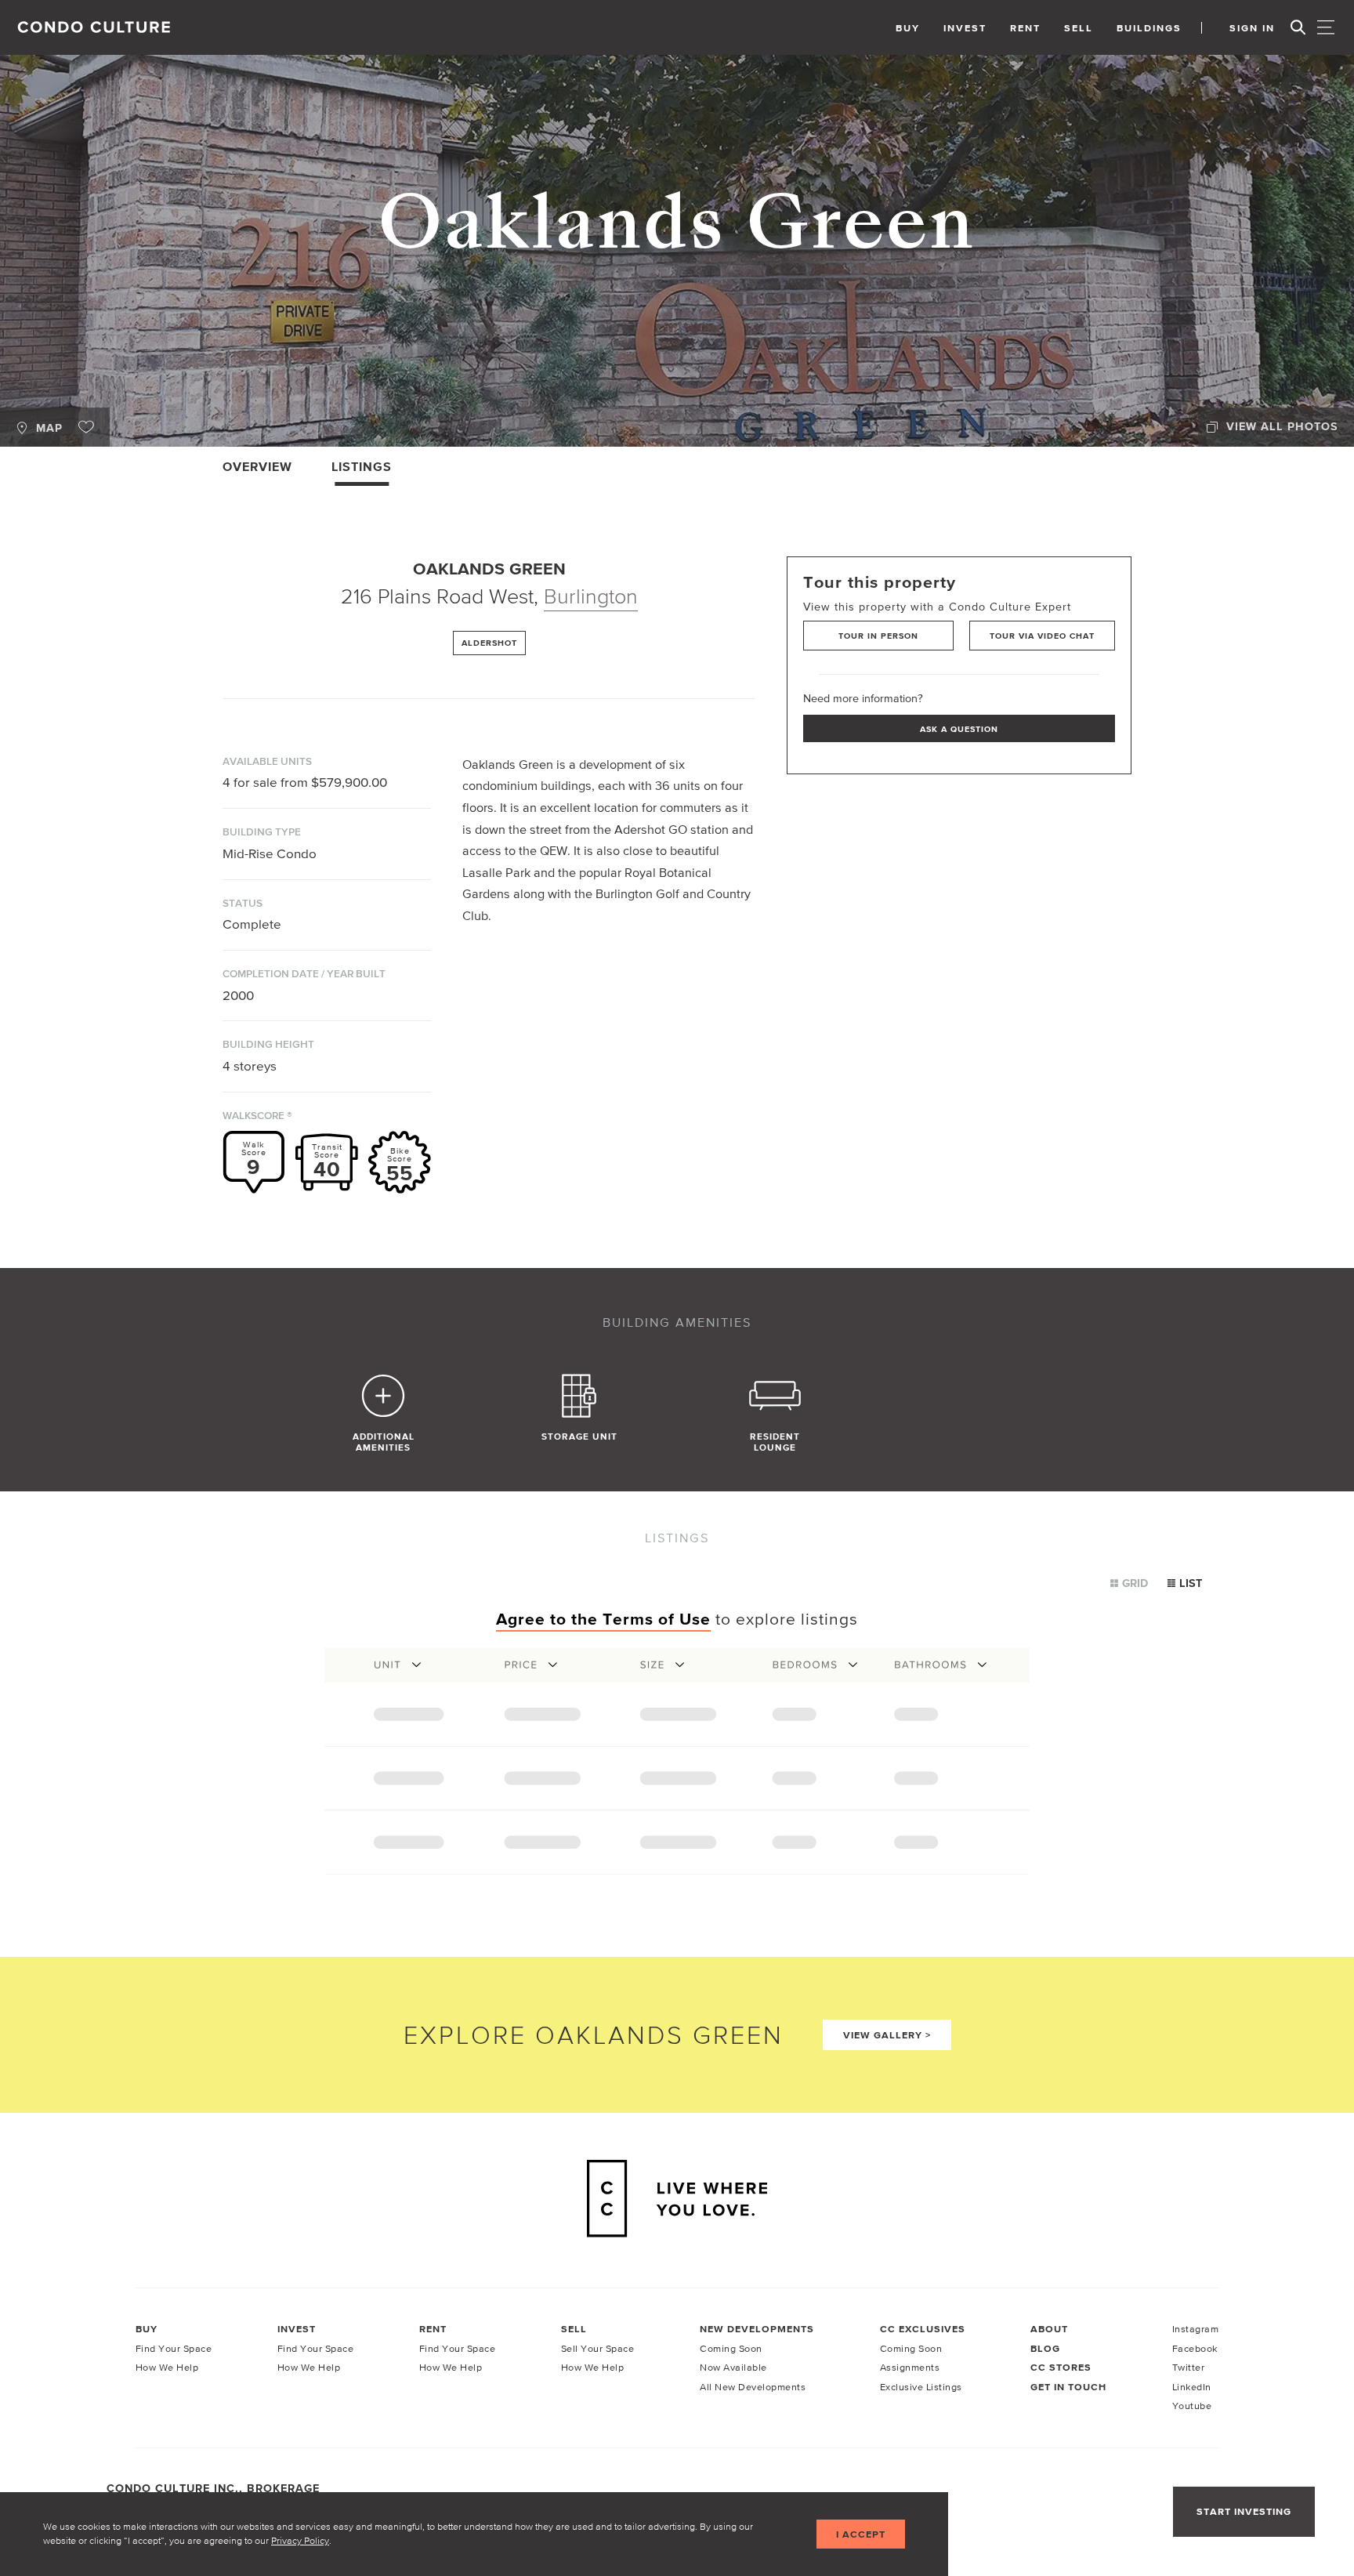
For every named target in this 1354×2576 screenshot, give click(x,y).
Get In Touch (1068, 2387)
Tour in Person (878, 636)
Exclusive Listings (921, 2387)
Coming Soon (731, 2348)
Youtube (1192, 2406)
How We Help (167, 2367)
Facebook (1195, 2348)
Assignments (910, 2367)
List (1191, 1583)
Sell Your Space (598, 2348)
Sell (1079, 28)
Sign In (1252, 28)
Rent (1025, 28)
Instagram (1196, 2329)
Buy (908, 28)
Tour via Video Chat (1042, 636)
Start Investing (1244, 2511)
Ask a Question (959, 729)
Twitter (1189, 2367)
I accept (861, 2534)
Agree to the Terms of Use (603, 1619)
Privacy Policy (300, 2540)
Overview (257, 466)
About (1049, 2329)
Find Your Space (174, 2348)
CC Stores (1061, 2367)
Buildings (1149, 28)
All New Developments (753, 2387)
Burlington (591, 596)
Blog (1045, 2348)
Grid (1135, 1583)
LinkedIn (1192, 2387)
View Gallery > (887, 2035)
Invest (965, 28)
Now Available (733, 2367)
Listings (362, 466)
